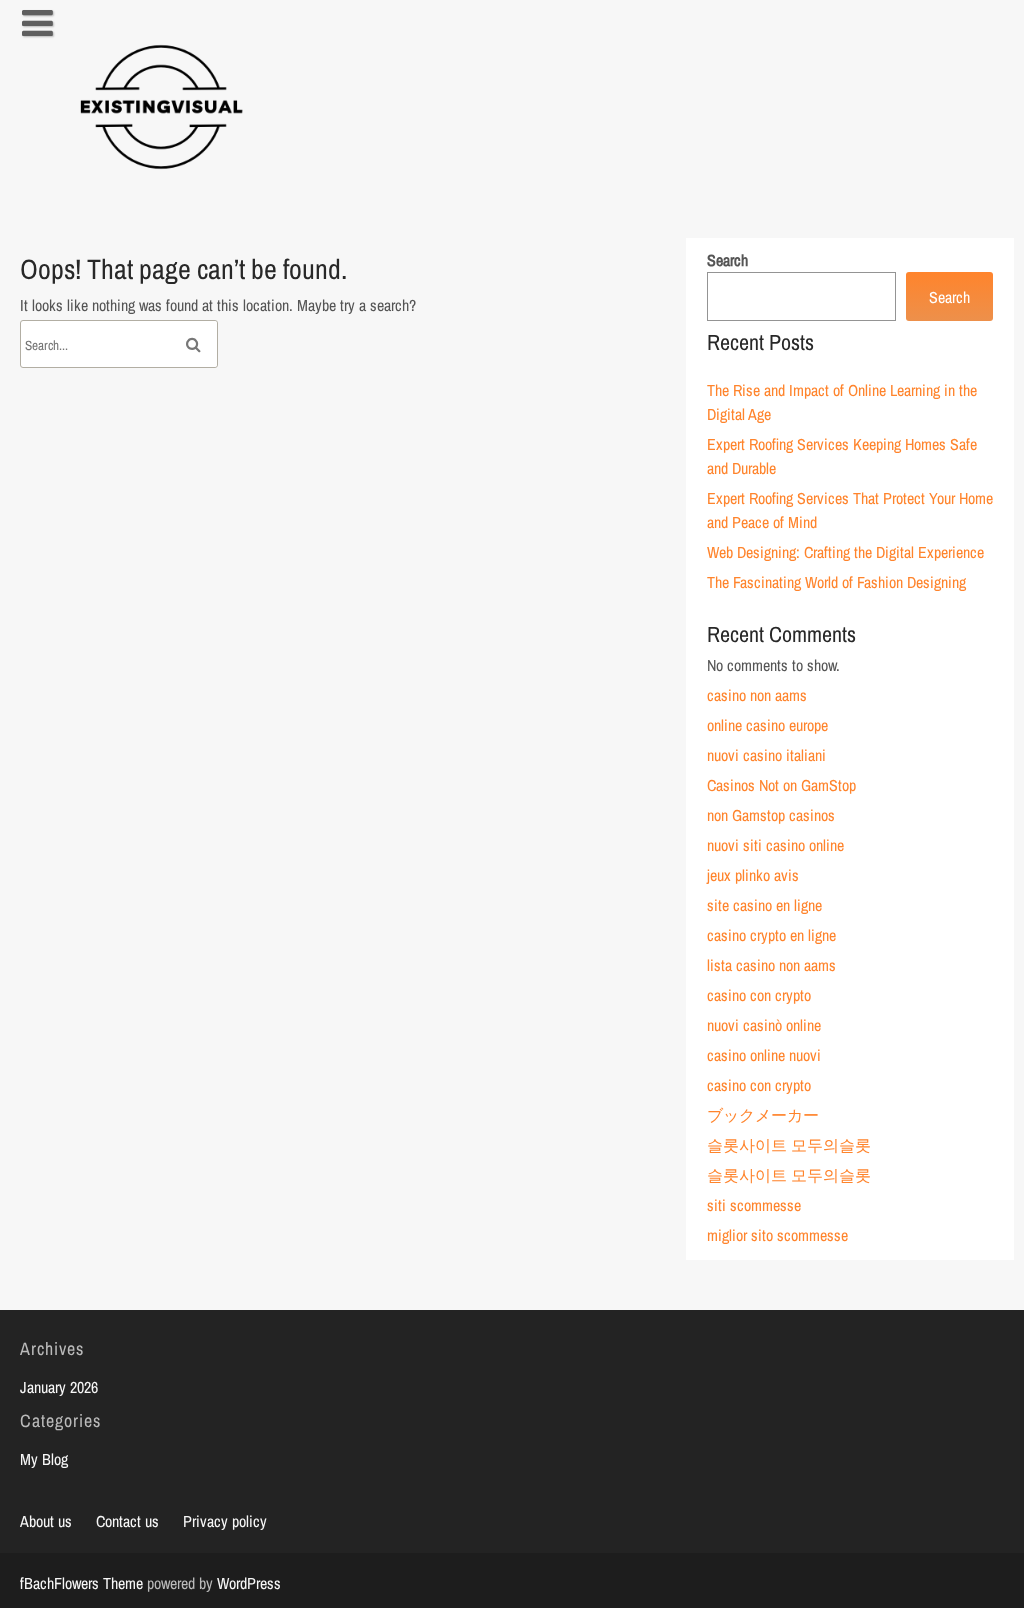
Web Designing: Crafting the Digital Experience (845, 552)
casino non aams (757, 695)
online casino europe (767, 725)
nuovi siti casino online (775, 845)
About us (46, 1521)
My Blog (44, 1459)
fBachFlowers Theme (81, 1583)
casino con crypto (759, 995)
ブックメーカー (763, 1115)
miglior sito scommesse (777, 1235)
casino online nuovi (764, 1055)
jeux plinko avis (753, 875)
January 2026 (59, 1387)
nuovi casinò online (764, 1025)
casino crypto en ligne (771, 935)
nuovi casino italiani (766, 755)
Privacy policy (225, 1521)
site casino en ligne (764, 905)
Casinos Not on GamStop (781, 785)
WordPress (249, 1583)
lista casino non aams (771, 965)
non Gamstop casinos (771, 815)
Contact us (127, 1521)
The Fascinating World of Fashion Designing (836, 582)
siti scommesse (754, 1205)
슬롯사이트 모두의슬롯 (789, 1145)
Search (727, 260)
